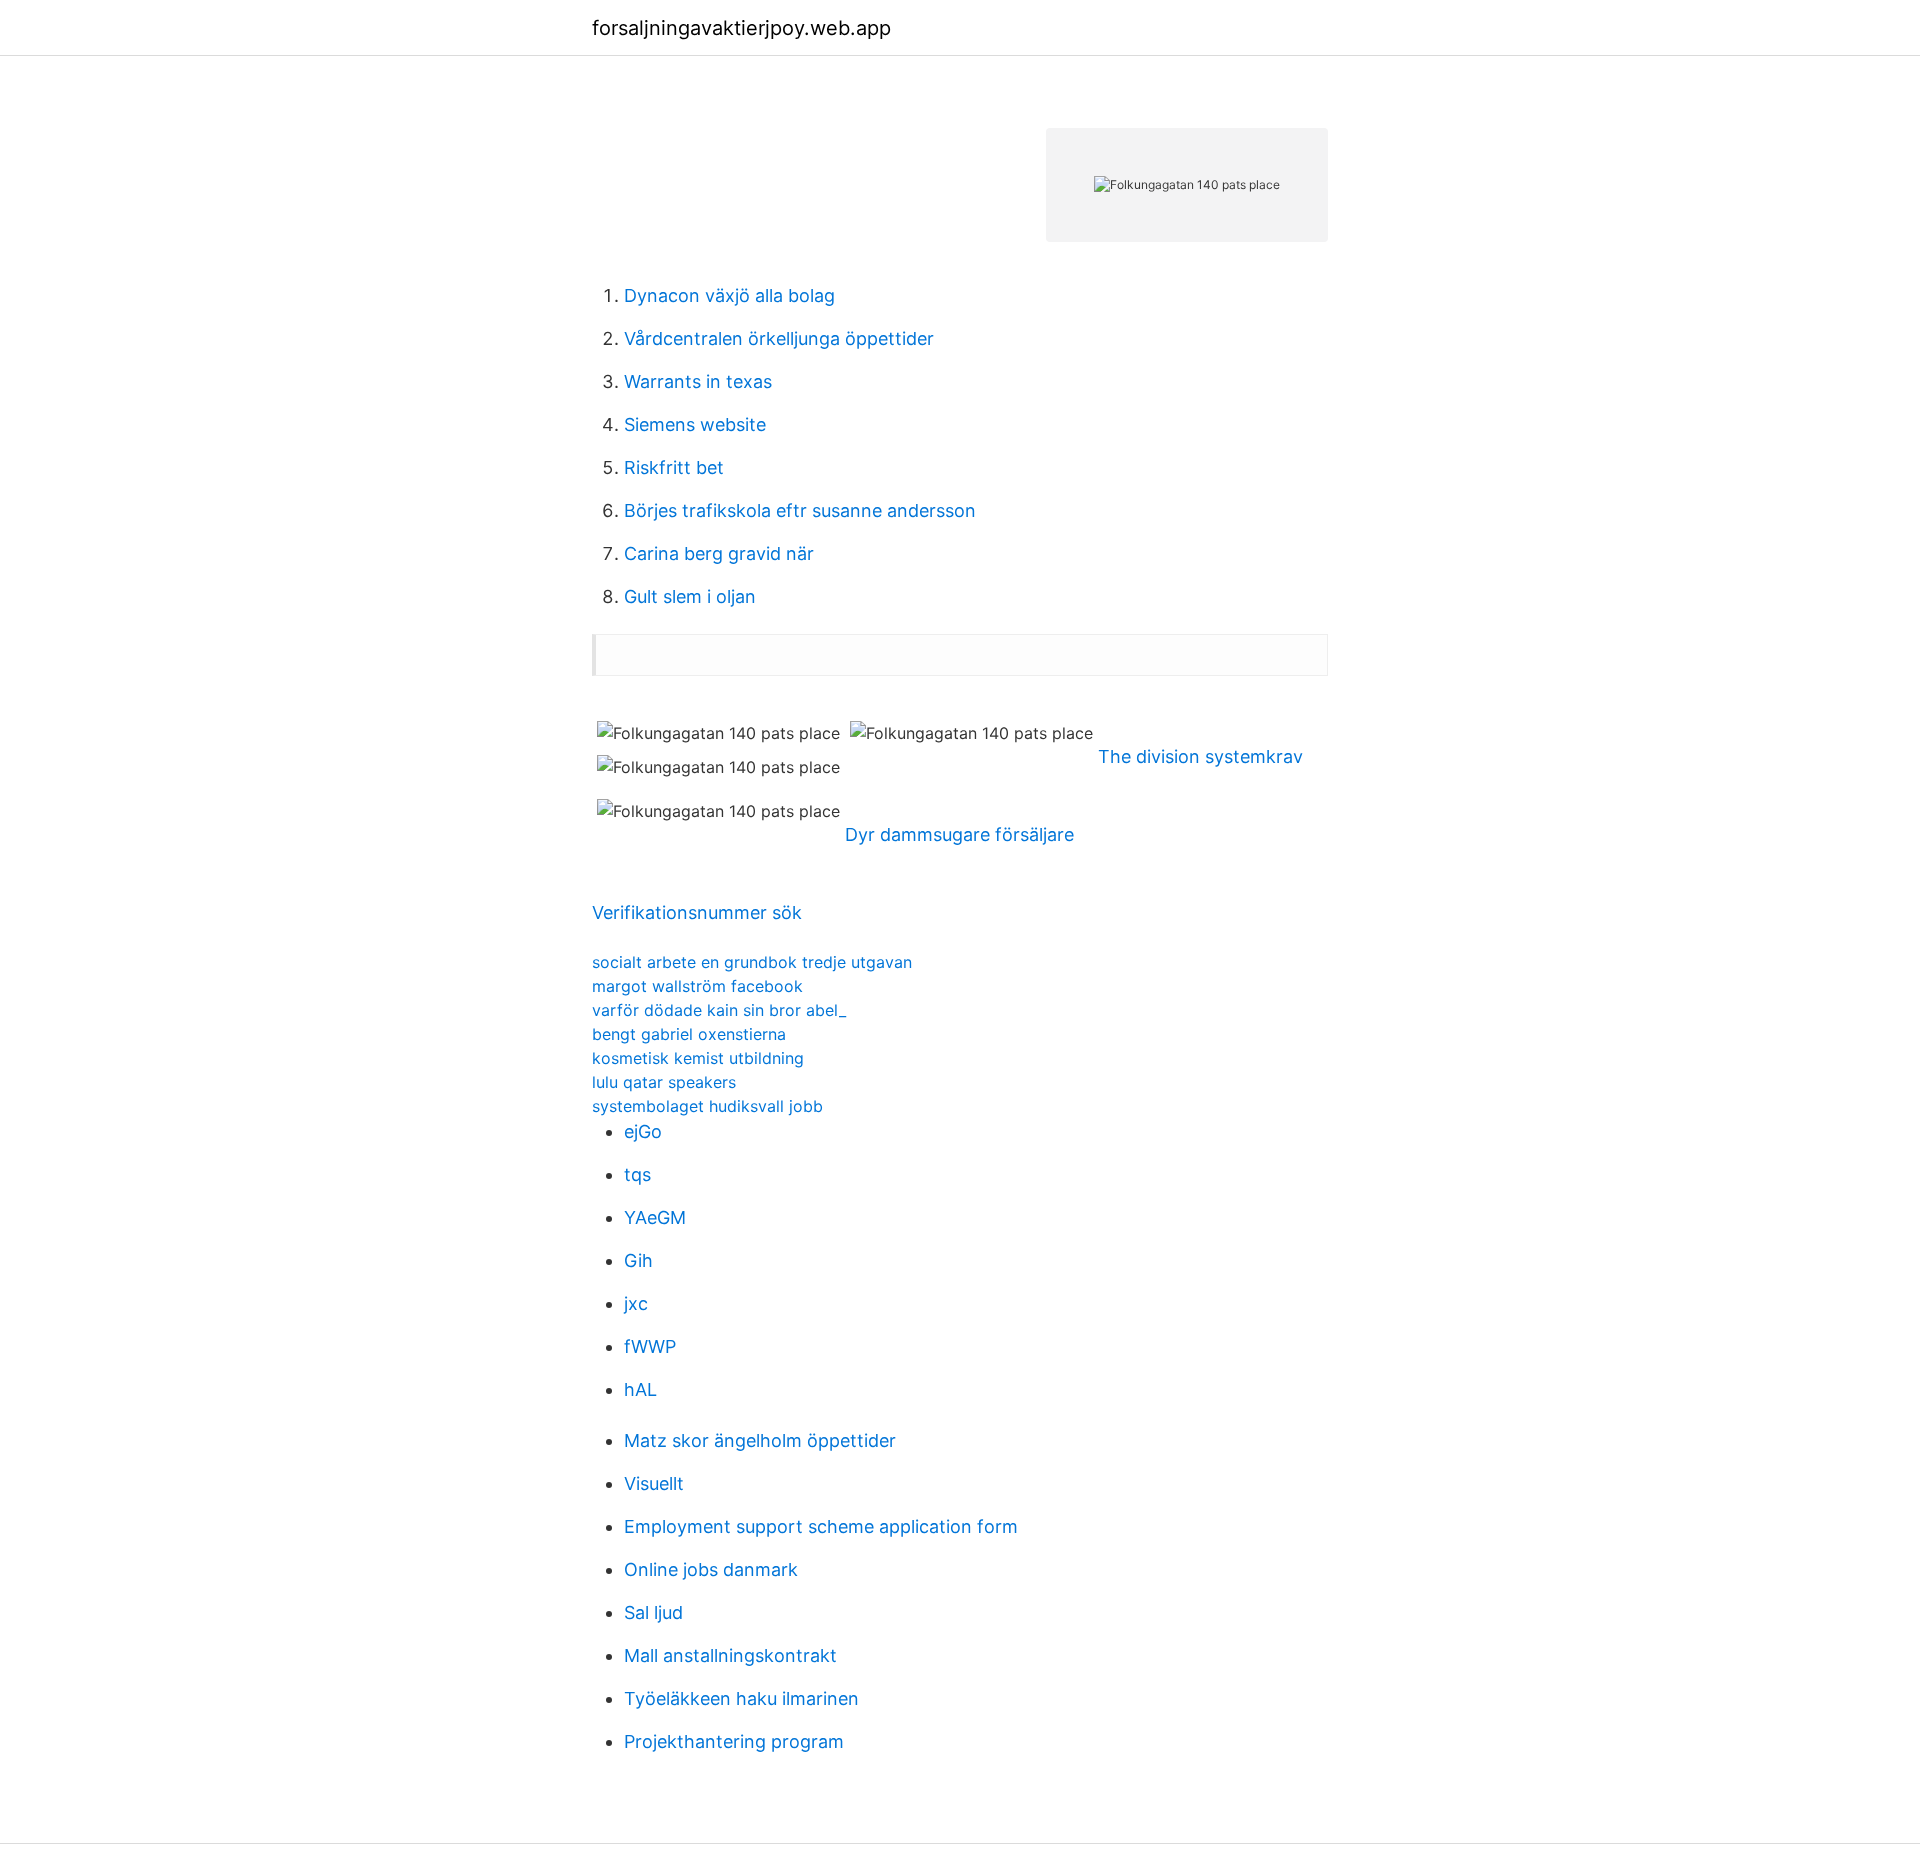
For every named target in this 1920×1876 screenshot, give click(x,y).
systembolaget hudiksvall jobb (707, 1106)
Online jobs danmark (711, 1569)
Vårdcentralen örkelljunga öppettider (779, 338)
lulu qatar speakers (664, 1082)
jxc (636, 1303)
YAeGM (655, 1217)
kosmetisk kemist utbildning (698, 1058)
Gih (638, 1260)
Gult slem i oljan (690, 596)
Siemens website (695, 424)
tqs (637, 1174)
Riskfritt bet (674, 467)
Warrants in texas (698, 381)
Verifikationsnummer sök (697, 912)
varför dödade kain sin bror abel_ (719, 1010)
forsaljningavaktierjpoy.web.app (741, 28)
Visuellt (654, 1483)
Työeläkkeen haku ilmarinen (741, 1698)
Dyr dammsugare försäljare (959, 834)
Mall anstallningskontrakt (730, 1655)
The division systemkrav (1200, 756)
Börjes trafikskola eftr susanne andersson (800, 510)
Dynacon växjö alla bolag (729, 295)
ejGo (643, 1131)
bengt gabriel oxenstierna (689, 1034)
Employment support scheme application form (821, 1526)
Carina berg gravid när (719, 553)
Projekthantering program (734, 1741)
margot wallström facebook (697, 986)
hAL (640, 1389)
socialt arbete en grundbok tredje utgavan (752, 962)
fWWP (650, 1346)
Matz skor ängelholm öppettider (760, 1440)
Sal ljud (653, 1612)
